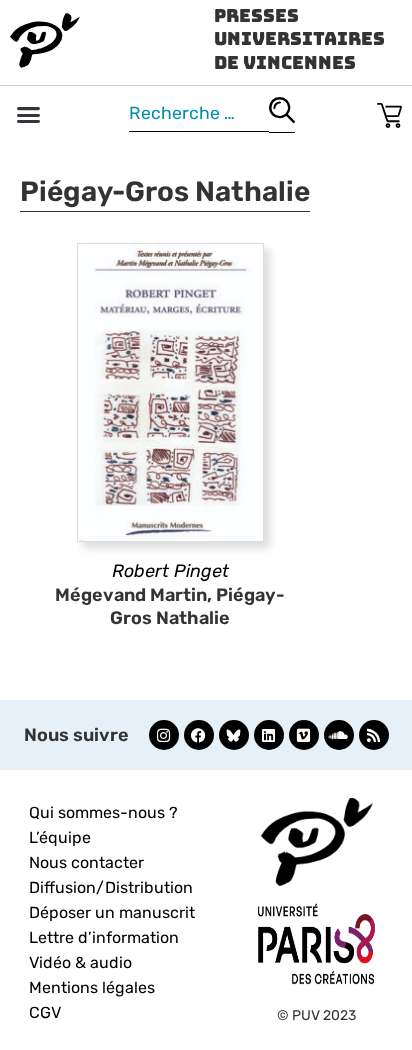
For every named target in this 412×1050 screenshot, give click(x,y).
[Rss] (374, 735)
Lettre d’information (104, 937)
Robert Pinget (170, 571)
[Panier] (389, 111)
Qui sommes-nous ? (103, 812)
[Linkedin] (269, 735)
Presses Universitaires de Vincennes (299, 39)
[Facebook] (199, 735)
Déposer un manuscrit (112, 912)
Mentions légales (92, 987)
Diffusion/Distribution (111, 887)
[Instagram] (164, 735)
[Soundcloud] (339, 735)
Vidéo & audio (80, 962)
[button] (29, 115)
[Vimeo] (304, 735)
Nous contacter (86, 862)
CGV (45, 1012)
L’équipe (60, 837)
